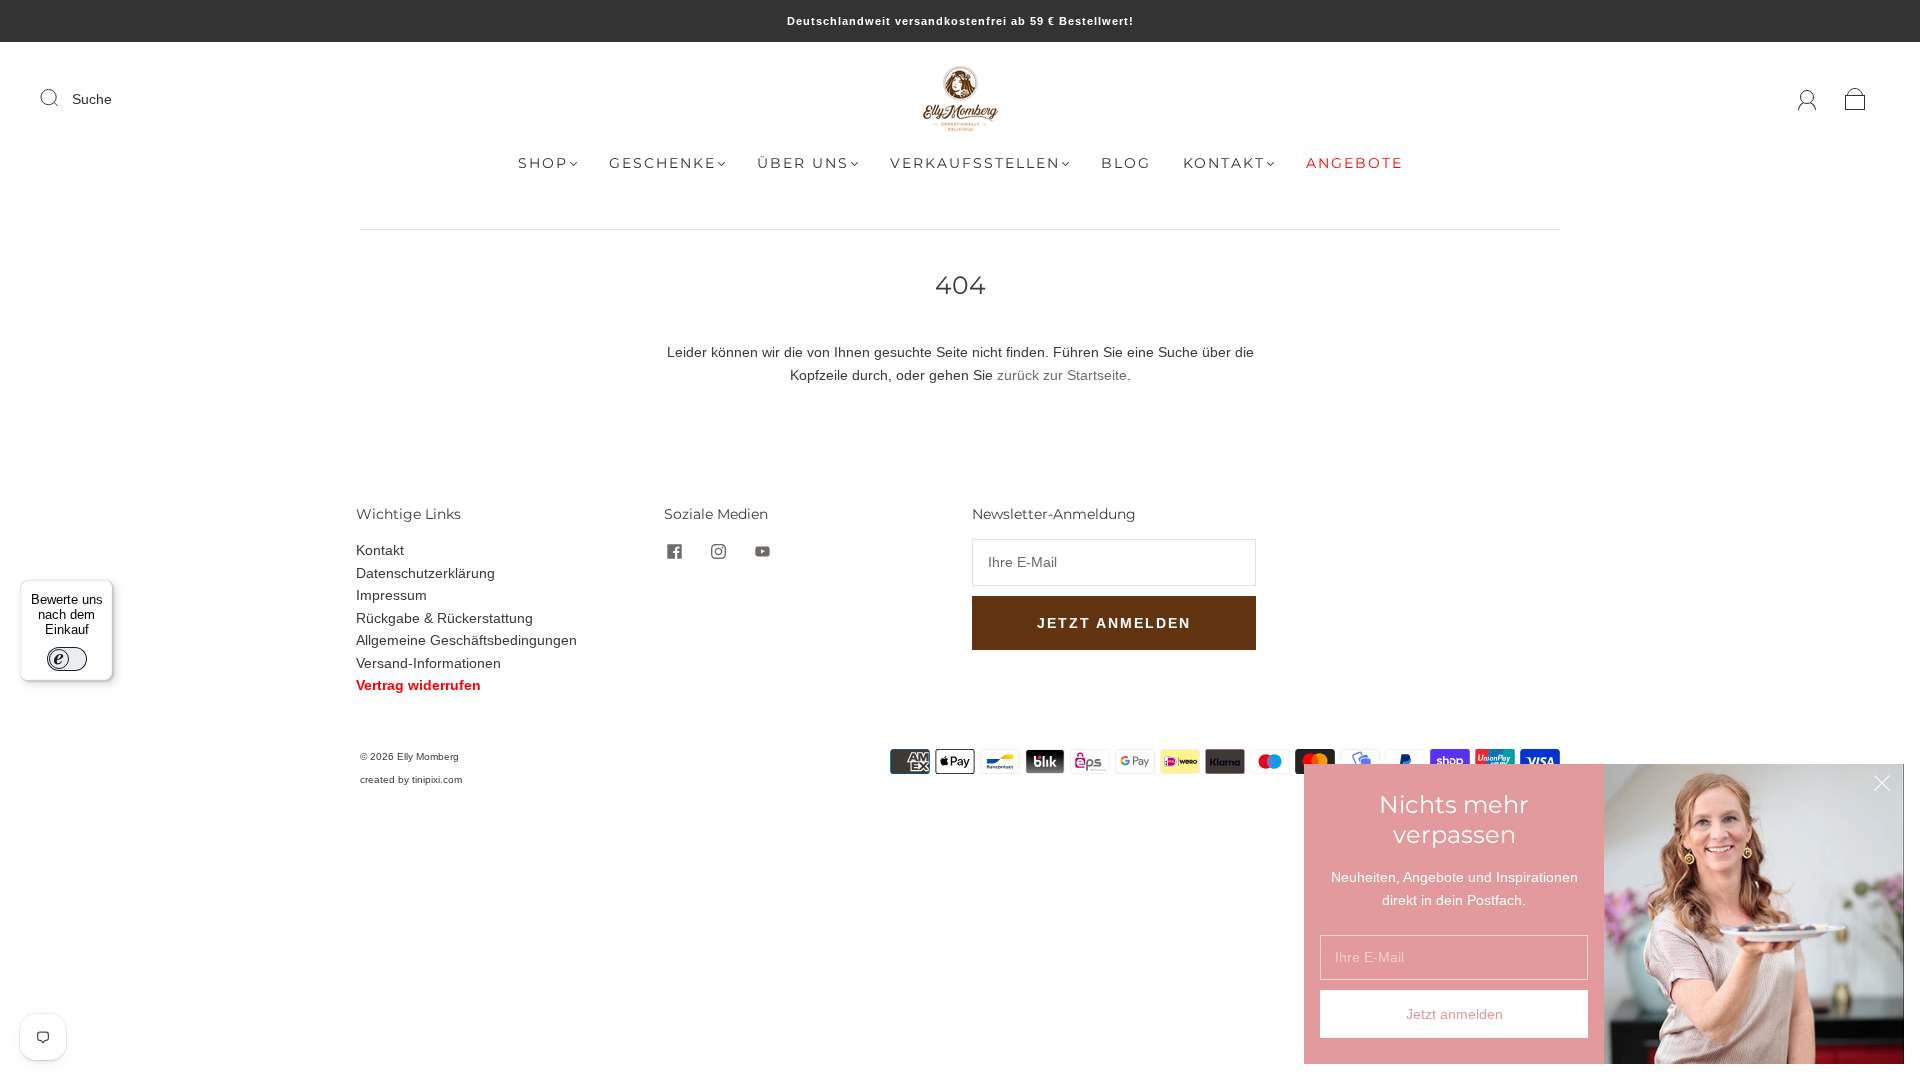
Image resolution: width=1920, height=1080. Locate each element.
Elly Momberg (428, 756)
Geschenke (662, 163)
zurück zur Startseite (1062, 375)
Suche (92, 99)
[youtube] (762, 551)
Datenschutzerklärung (425, 573)
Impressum (391, 595)
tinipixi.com (437, 779)
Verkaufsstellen (975, 163)
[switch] (67, 659)
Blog (1126, 163)
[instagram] (718, 551)
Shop (543, 163)
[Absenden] (62, 98)
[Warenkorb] (1855, 99)
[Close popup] (1882, 786)
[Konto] (1807, 99)
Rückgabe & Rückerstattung (444, 618)
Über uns (803, 163)
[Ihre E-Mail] (1114, 562)
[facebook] (674, 551)
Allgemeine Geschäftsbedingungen (466, 640)
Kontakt (1224, 163)
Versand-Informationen (428, 663)
